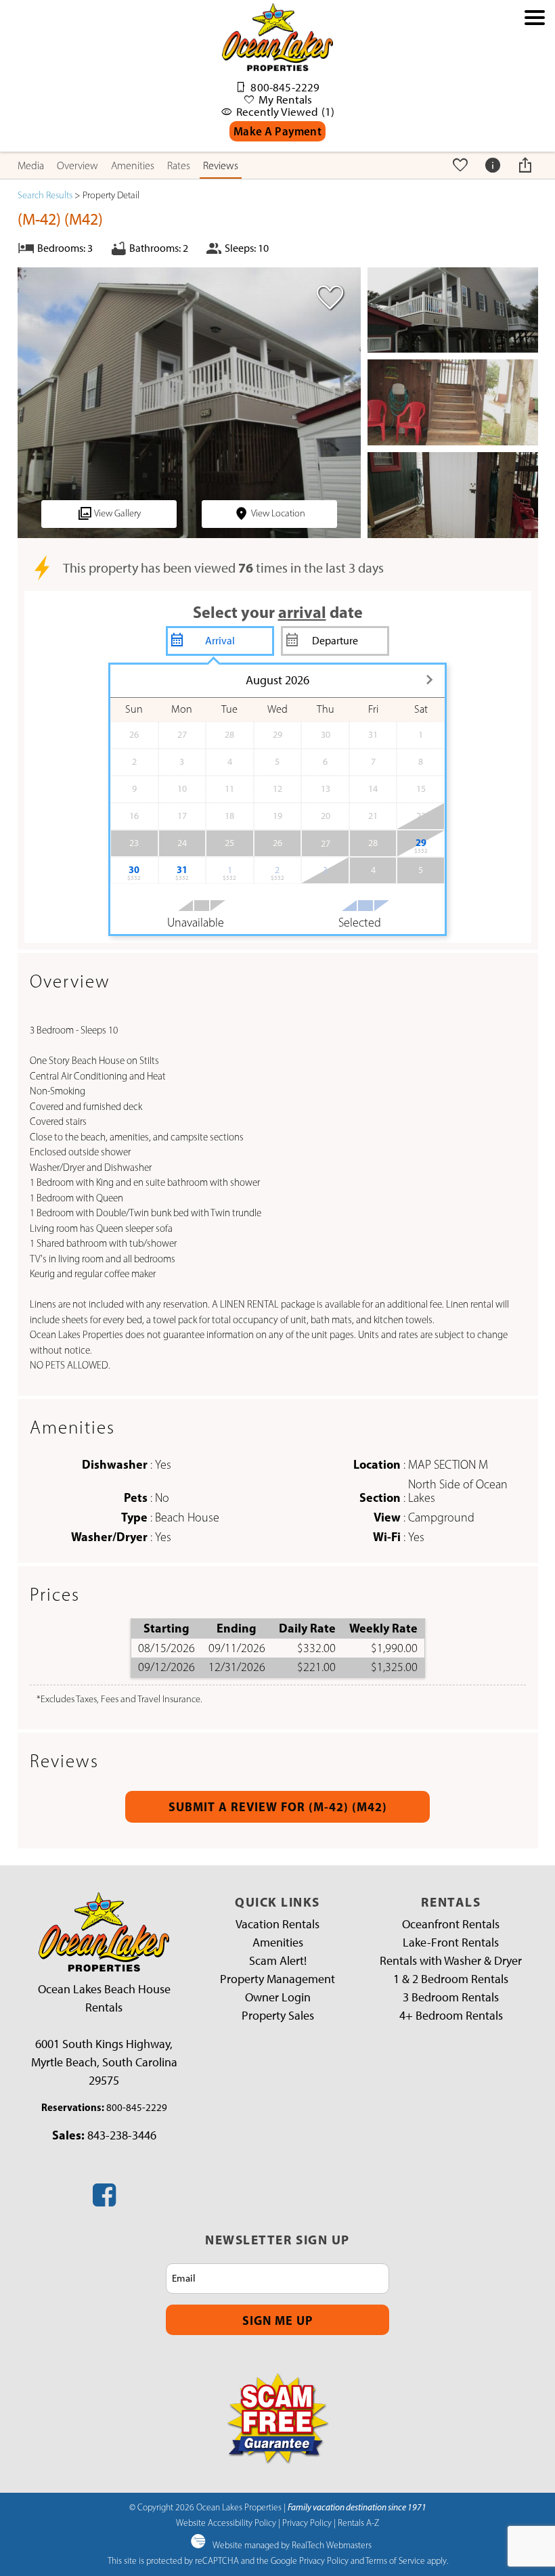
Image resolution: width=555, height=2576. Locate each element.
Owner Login (278, 1997)
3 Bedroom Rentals (451, 1997)
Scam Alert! (278, 1961)
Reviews (221, 165)
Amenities (133, 165)
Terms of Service (395, 2560)
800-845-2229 (137, 2108)
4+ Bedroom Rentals (451, 2016)
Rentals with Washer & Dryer (451, 1961)
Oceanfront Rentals (451, 1924)
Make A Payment (277, 131)
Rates (179, 165)
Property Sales (278, 2016)
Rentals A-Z (358, 2523)
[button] (535, 83)
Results (45, 195)
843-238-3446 (122, 2135)
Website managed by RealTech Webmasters (292, 2545)
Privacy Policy (307, 2523)
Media (31, 165)
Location (278, 513)
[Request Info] (494, 165)
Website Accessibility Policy (226, 2523)
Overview (77, 165)
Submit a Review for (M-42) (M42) (278, 1807)
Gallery (117, 513)
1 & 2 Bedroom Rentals (451, 1979)
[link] (327, 303)
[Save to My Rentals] (462, 165)
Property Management (277, 1979)
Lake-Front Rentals (451, 1942)
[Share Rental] (527, 165)
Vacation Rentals (277, 1924)
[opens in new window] (104, 2200)
